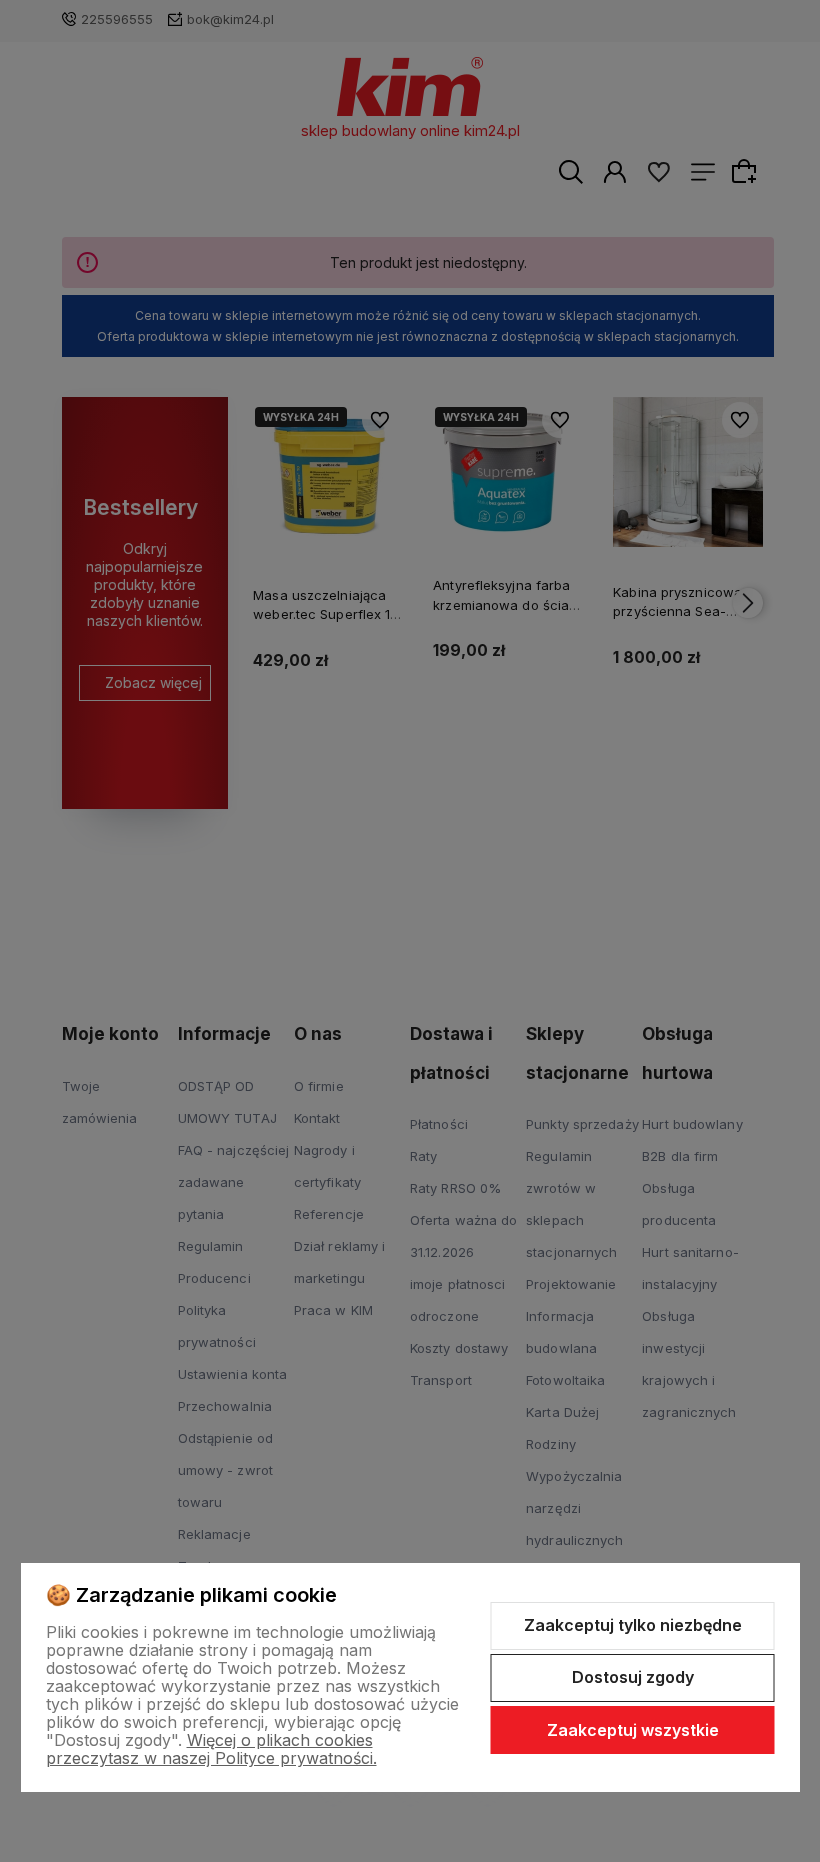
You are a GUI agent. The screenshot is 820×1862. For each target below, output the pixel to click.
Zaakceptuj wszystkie (633, 1730)
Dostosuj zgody (633, 1677)
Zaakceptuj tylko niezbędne (633, 1625)
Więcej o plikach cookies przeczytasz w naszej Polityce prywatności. (211, 1749)
